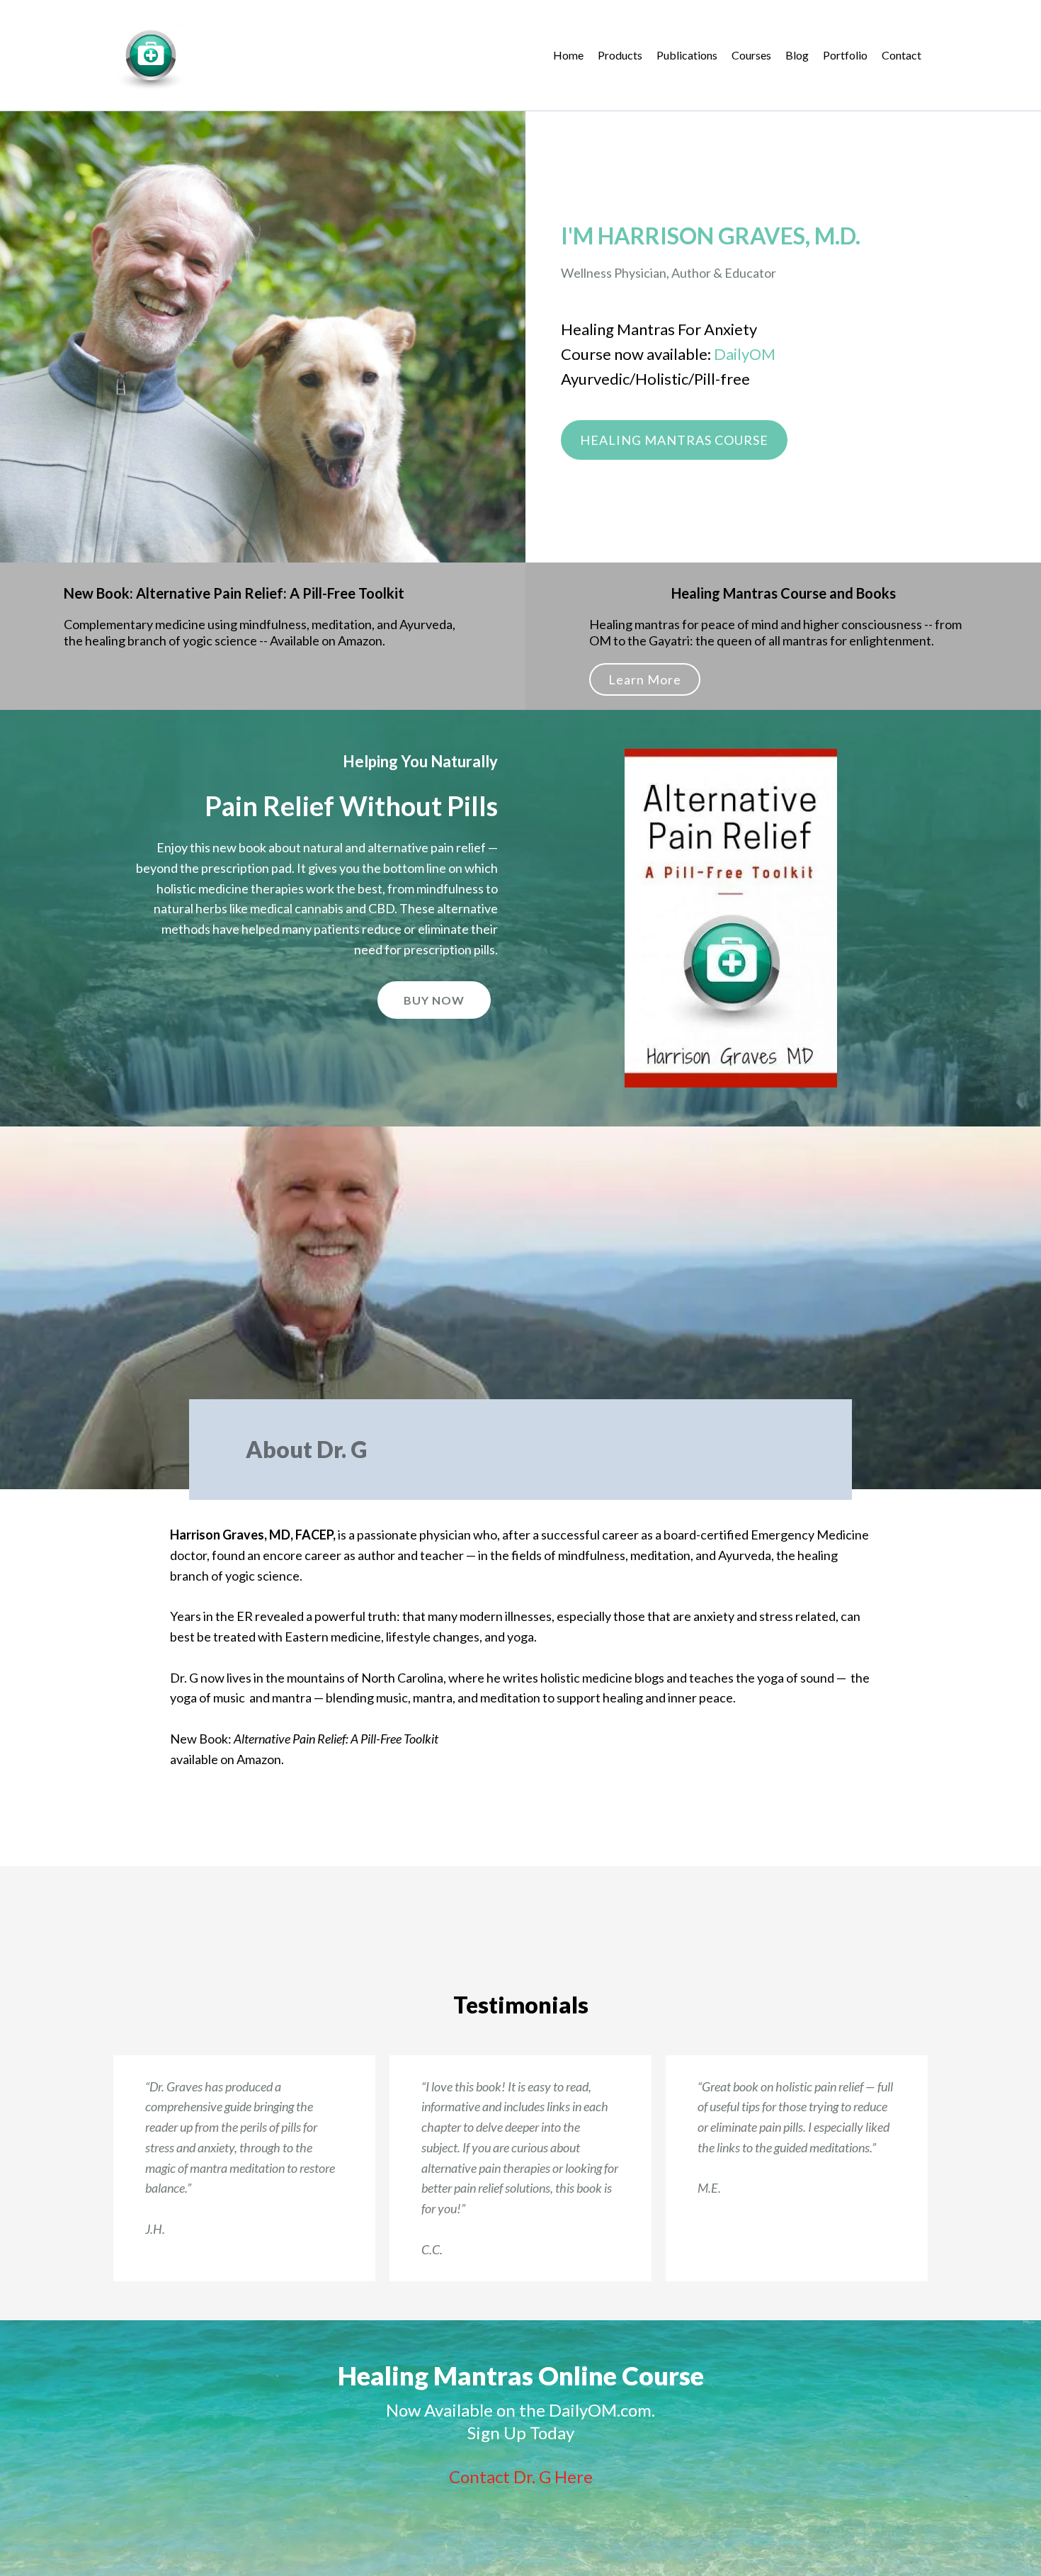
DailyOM (745, 354)
